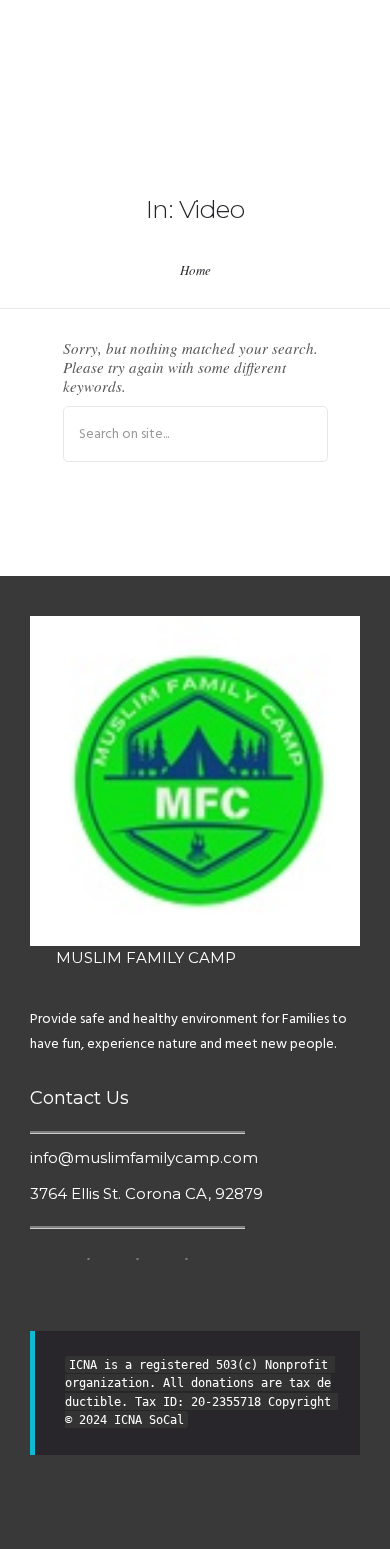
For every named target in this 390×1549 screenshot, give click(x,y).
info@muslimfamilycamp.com (144, 1157)
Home (195, 270)
